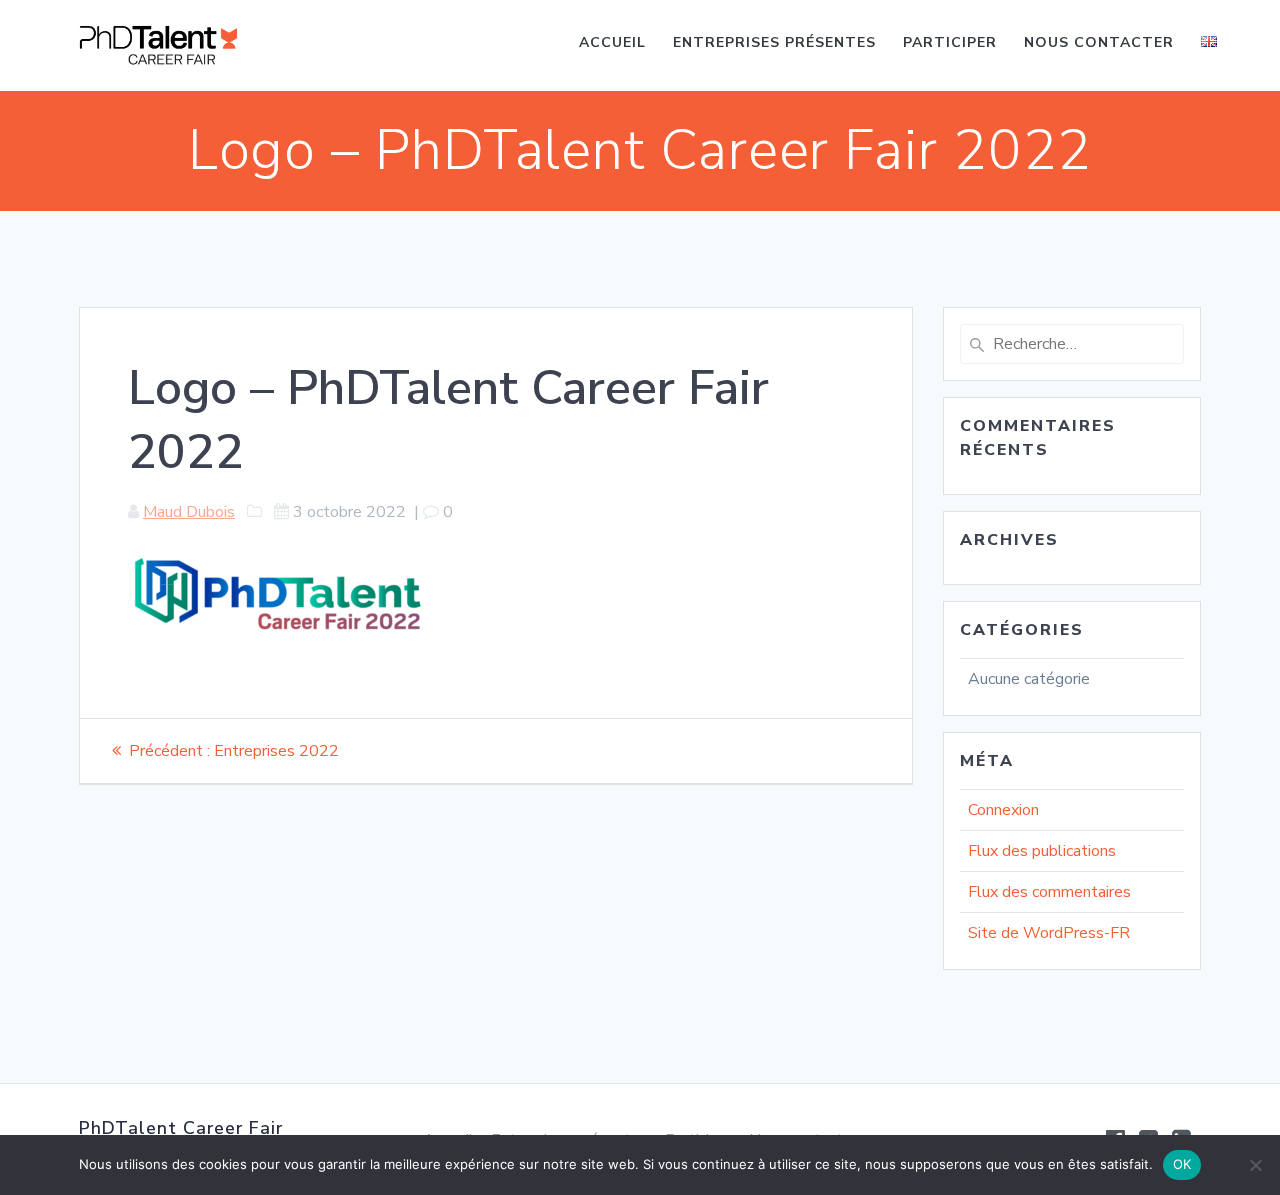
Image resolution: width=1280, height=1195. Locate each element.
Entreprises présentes (774, 42)
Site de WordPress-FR (1049, 933)
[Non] (1255, 1165)
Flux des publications (1042, 851)
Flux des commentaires (1049, 892)
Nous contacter (1099, 42)
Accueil (612, 42)
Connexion (1003, 810)
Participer (950, 42)
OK (1182, 1164)
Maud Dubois (189, 512)
